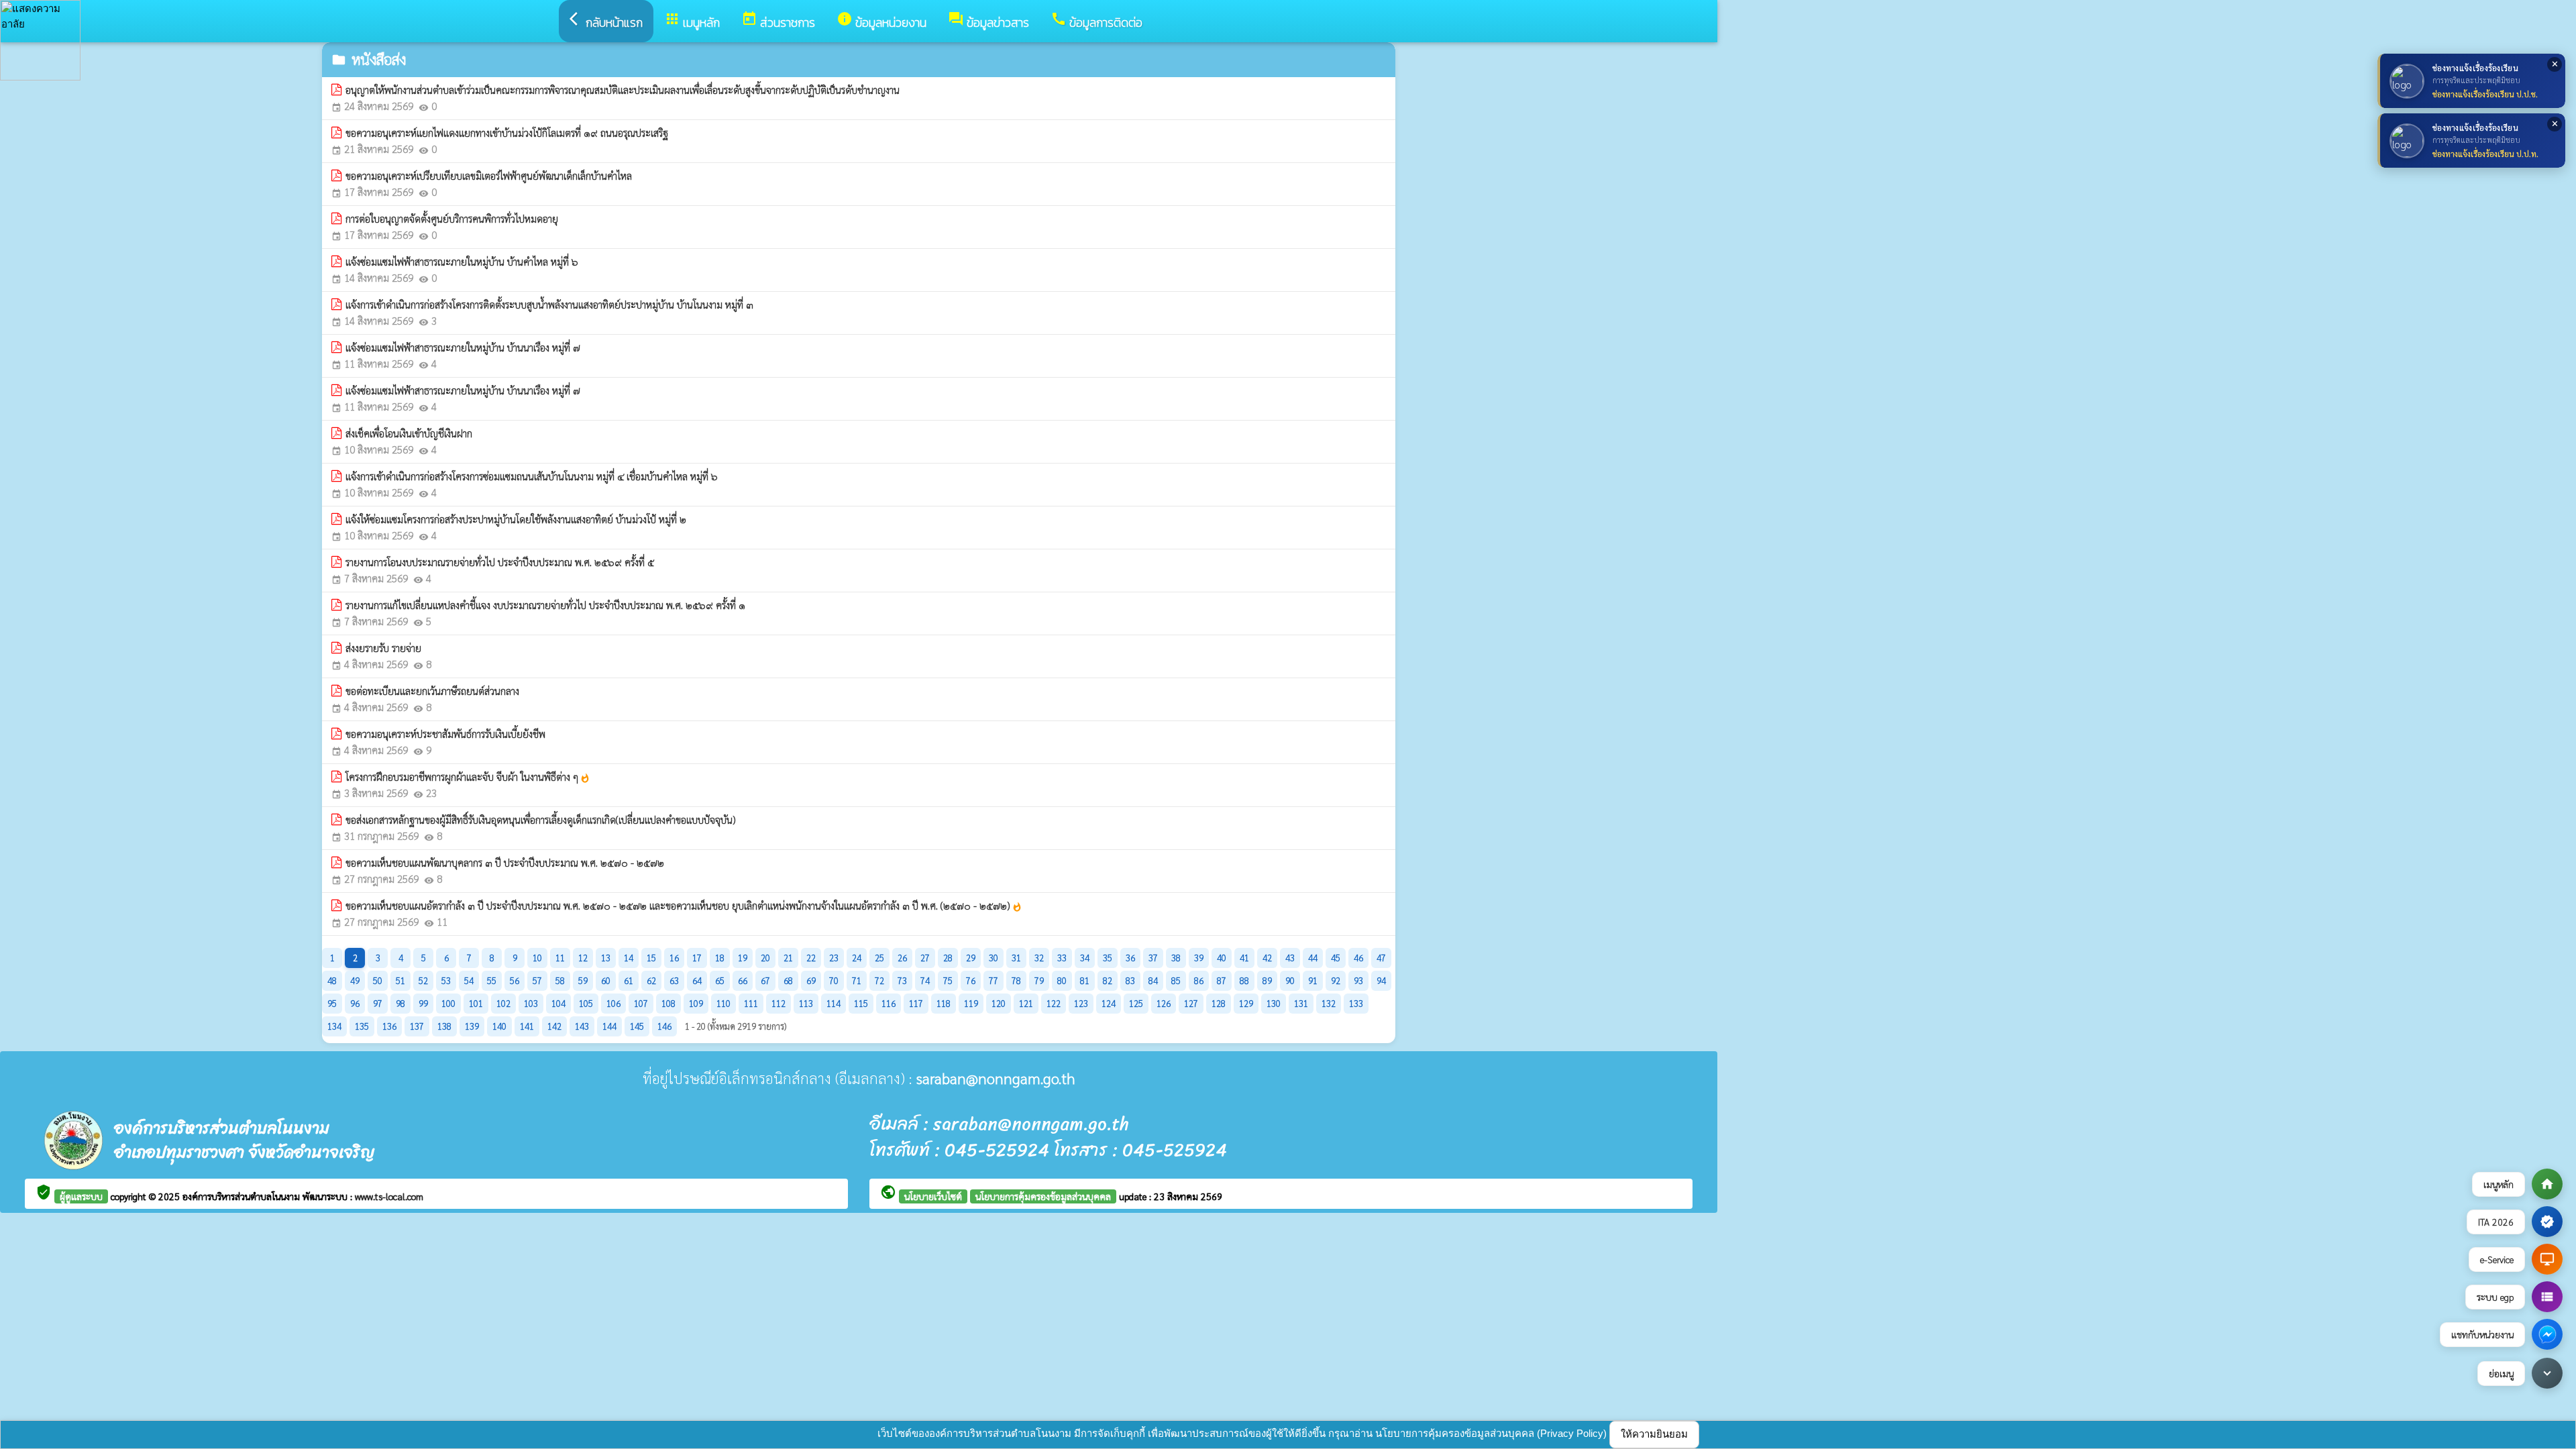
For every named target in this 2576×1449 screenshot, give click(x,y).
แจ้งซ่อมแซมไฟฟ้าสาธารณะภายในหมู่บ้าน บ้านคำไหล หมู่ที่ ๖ (462, 261)
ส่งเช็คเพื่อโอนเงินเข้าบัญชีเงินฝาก (409, 433)
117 (916, 1003)
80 (1062, 980)
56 (515, 980)
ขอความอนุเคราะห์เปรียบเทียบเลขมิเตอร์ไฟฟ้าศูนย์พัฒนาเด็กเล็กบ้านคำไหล (489, 175)
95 (332, 1003)
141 (527, 1026)
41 (1244, 958)
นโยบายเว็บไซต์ (933, 1196)
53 (446, 980)
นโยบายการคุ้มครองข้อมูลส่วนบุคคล (1043, 1196)
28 (948, 958)
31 (1016, 958)
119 (971, 1003)
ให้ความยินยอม (1654, 1434)
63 (674, 980)
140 (499, 1026)
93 (1358, 980)
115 (861, 1003)
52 (423, 980)
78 (1016, 980)
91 (1313, 980)
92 (1336, 980)
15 (651, 958)
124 (1109, 1003)
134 (334, 1026)
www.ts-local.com (389, 1196)
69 (811, 980)
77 (994, 980)
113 (806, 1003)
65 (720, 980)
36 (1130, 958)
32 (1039, 958)
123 (1081, 1003)
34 (1085, 958)
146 (664, 1026)
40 (1222, 958)
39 (1199, 958)
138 (444, 1026)
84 (1153, 980)
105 (586, 1003)
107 (641, 1003)
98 (400, 1003)
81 (1085, 980)
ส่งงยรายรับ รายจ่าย (383, 648)
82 (1108, 980)
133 (1356, 1003)
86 (1199, 980)
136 (389, 1026)
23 (834, 958)
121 (1026, 1003)
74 (925, 980)
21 (788, 958)
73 (902, 980)
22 (811, 958)
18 (720, 958)
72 (879, 980)
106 (613, 1003)
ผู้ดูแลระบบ (81, 1196)
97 (378, 1003)
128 (1219, 1003)
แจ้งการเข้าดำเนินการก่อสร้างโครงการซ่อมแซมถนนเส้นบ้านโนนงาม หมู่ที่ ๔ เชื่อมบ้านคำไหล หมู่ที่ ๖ (532, 476)
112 (779, 1003)
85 (1176, 980)
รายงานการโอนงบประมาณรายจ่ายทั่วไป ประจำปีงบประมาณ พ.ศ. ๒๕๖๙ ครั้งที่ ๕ (500, 562)
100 (448, 1003)
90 (1290, 980)
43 (1290, 958)
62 (651, 980)
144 (609, 1026)
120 (999, 1003)
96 (355, 1003)
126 (1164, 1003)
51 (400, 980)
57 (537, 980)
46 (1358, 958)
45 (1336, 958)
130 (1274, 1003)
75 (948, 980)
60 (606, 980)
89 (1267, 980)
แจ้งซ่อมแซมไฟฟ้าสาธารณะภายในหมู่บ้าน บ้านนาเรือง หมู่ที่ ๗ (463, 347)
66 (743, 980)
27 (925, 958)
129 (1246, 1003)
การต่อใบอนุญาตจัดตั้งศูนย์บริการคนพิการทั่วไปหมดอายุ (452, 218)
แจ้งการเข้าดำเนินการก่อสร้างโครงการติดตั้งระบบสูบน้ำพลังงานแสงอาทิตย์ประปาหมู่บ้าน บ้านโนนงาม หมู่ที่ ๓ (549, 304)
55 (492, 980)
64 (697, 980)
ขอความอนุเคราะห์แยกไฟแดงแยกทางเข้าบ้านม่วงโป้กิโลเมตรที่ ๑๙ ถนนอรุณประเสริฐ (507, 132)
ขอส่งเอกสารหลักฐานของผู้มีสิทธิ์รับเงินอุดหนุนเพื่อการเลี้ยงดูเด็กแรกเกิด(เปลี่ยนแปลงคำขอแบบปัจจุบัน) (541, 819)
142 (554, 1026)
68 (788, 980)
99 (423, 1003)
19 (743, 958)
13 (606, 958)
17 (697, 958)
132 (1329, 1003)
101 (476, 1003)
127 (1191, 1003)
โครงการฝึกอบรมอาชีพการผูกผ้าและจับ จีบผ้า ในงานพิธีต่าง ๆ (468, 777)
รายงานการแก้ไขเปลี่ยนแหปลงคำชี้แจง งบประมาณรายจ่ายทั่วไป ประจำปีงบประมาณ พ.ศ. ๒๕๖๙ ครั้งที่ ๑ (545, 605)
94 (1381, 980)
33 (1062, 958)
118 (944, 1003)
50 (378, 980)
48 (332, 980)
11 (560, 958)
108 (668, 1003)
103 (531, 1003)
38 (1176, 958)
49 (355, 980)
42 (1267, 958)
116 (889, 1003)
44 (1313, 958)
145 (637, 1026)
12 (583, 958)
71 (857, 980)
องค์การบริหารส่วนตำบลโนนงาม (243, 1196)
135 (362, 1026)
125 (1136, 1003)
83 (1130, 980)
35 (1108, 958)
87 (1222, 980)
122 (1054, 1003)
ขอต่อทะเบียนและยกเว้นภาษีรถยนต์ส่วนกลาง (432, 691)
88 (1244, 980)
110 (723, 1003)
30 (994, 958)
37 (1153, 958)
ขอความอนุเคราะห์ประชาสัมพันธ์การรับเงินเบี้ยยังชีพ (445, 734)
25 (879, 958)
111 (751, 1003)
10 (537, 958)
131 (1301, 1003)
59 (583, 980)
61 (629, 980)
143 (582, 1026)
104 (558, 1003)
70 (834, 980)
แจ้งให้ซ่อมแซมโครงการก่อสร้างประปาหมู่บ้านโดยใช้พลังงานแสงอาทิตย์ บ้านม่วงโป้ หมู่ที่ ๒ (516, 519)
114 (834, 1003)
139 (472, 1026)
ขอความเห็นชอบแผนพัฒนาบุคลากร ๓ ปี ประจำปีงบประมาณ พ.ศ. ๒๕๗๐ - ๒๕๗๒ (505, 862)
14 (629, 958)
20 (765, 958)
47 (1381, 958)
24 (857, 958)
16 (674, 958)
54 (469, 980)
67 (765, 980)
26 (902, 958)
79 (1039, 980)
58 (560, 980)
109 (696, 1003)
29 (971, 958)
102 (503, 1003)
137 (417, 1026)
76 (971, 980)
